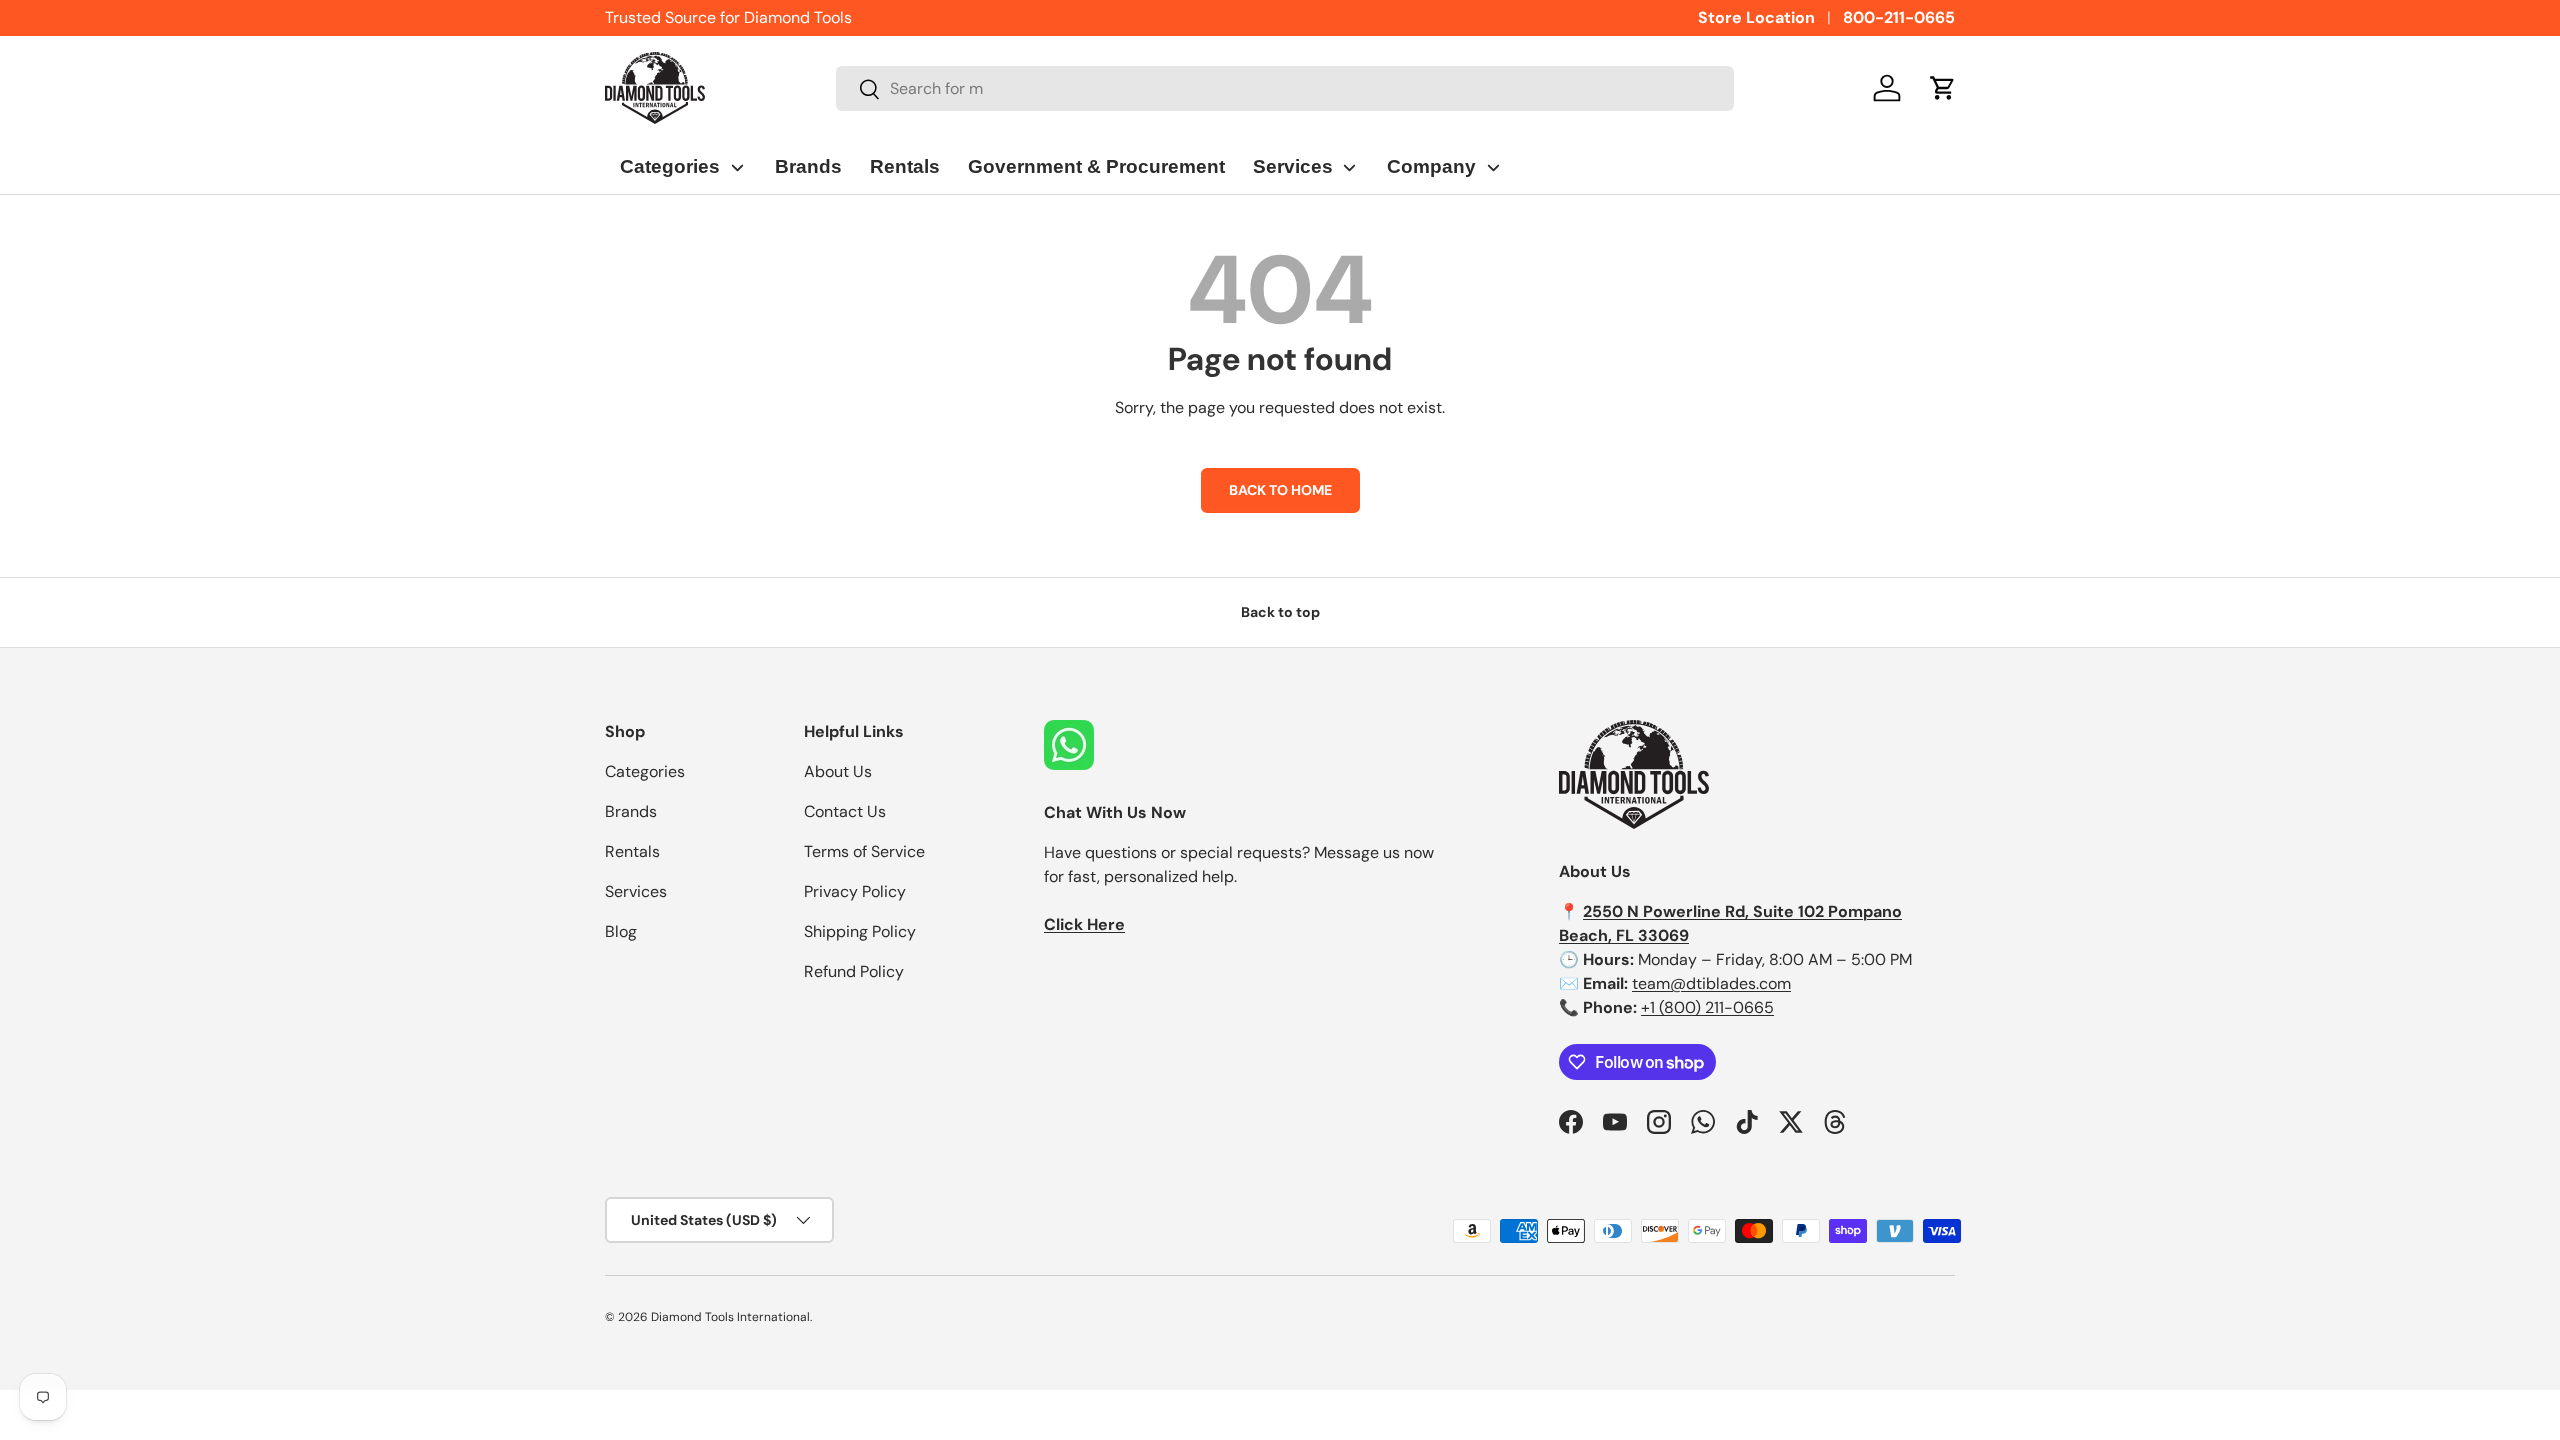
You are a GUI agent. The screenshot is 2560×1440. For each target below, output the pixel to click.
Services (636, 891)
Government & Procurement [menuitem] (1096, 166)
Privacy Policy (855, 891)
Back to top (1280, 612)
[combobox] (1285, 88)
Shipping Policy (860, 931)
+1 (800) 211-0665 (1707, 1007)
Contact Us (845, 811)
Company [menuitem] (1431, 166)
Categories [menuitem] (670, 166)
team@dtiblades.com (1711, 983)
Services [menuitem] (1293, 166)
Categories (645, 771)
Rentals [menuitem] (905, 166)
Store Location (1756, 17)
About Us (838, 771)
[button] (1943, 88)
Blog (621, 931)
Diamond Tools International (730, 1317)
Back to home (1280, 490)
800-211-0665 (1899, 17)
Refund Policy (854, 971)
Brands (631, 811)
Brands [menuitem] (808, 166)
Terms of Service (864, 851)
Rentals (632, 851)
